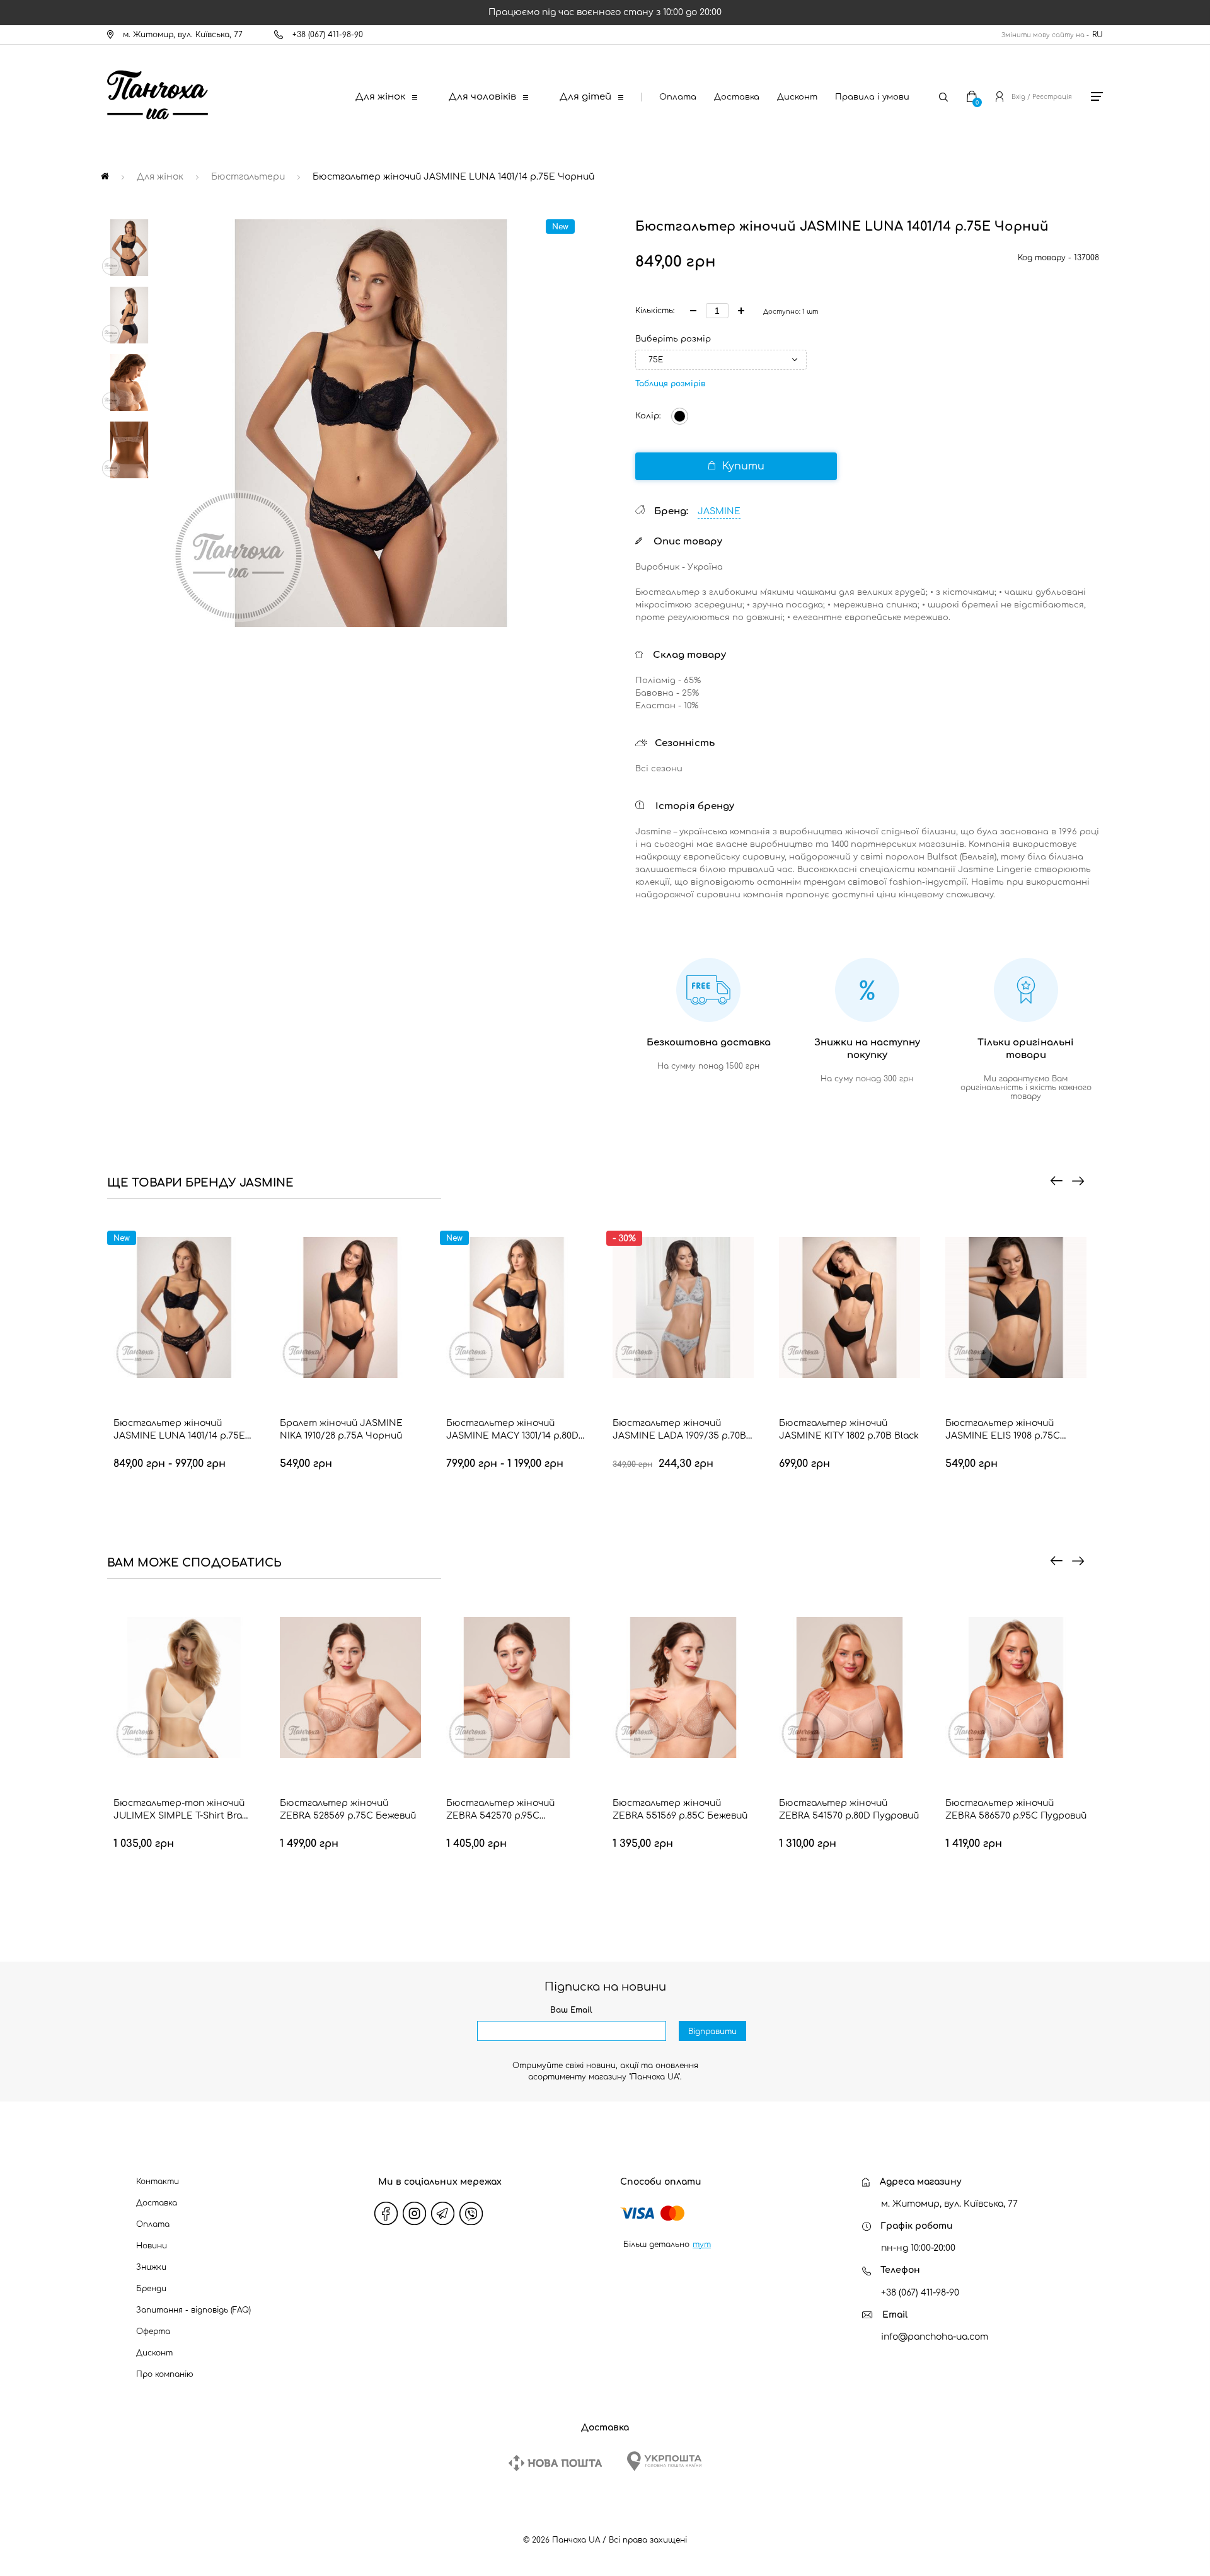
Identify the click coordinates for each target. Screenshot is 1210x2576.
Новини (152, 2246)
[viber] (471, 2214)
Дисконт (797, 97)
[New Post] (555, 2463)
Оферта (153, 2332)
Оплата (678, 97)
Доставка (737, 97)
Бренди (151, 2289)
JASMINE (719, 511)
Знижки (151, 2267)
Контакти (158, 2182)
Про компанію (165, 2374)
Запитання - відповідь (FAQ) (193, 2310)
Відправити (712, 2032)
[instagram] (415, 2214)
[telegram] (443, 2214)
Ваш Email (571, 2010)
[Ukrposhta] (664, 2461)
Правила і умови (872, 97)
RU (1098, 35)
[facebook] (386, 2214)
